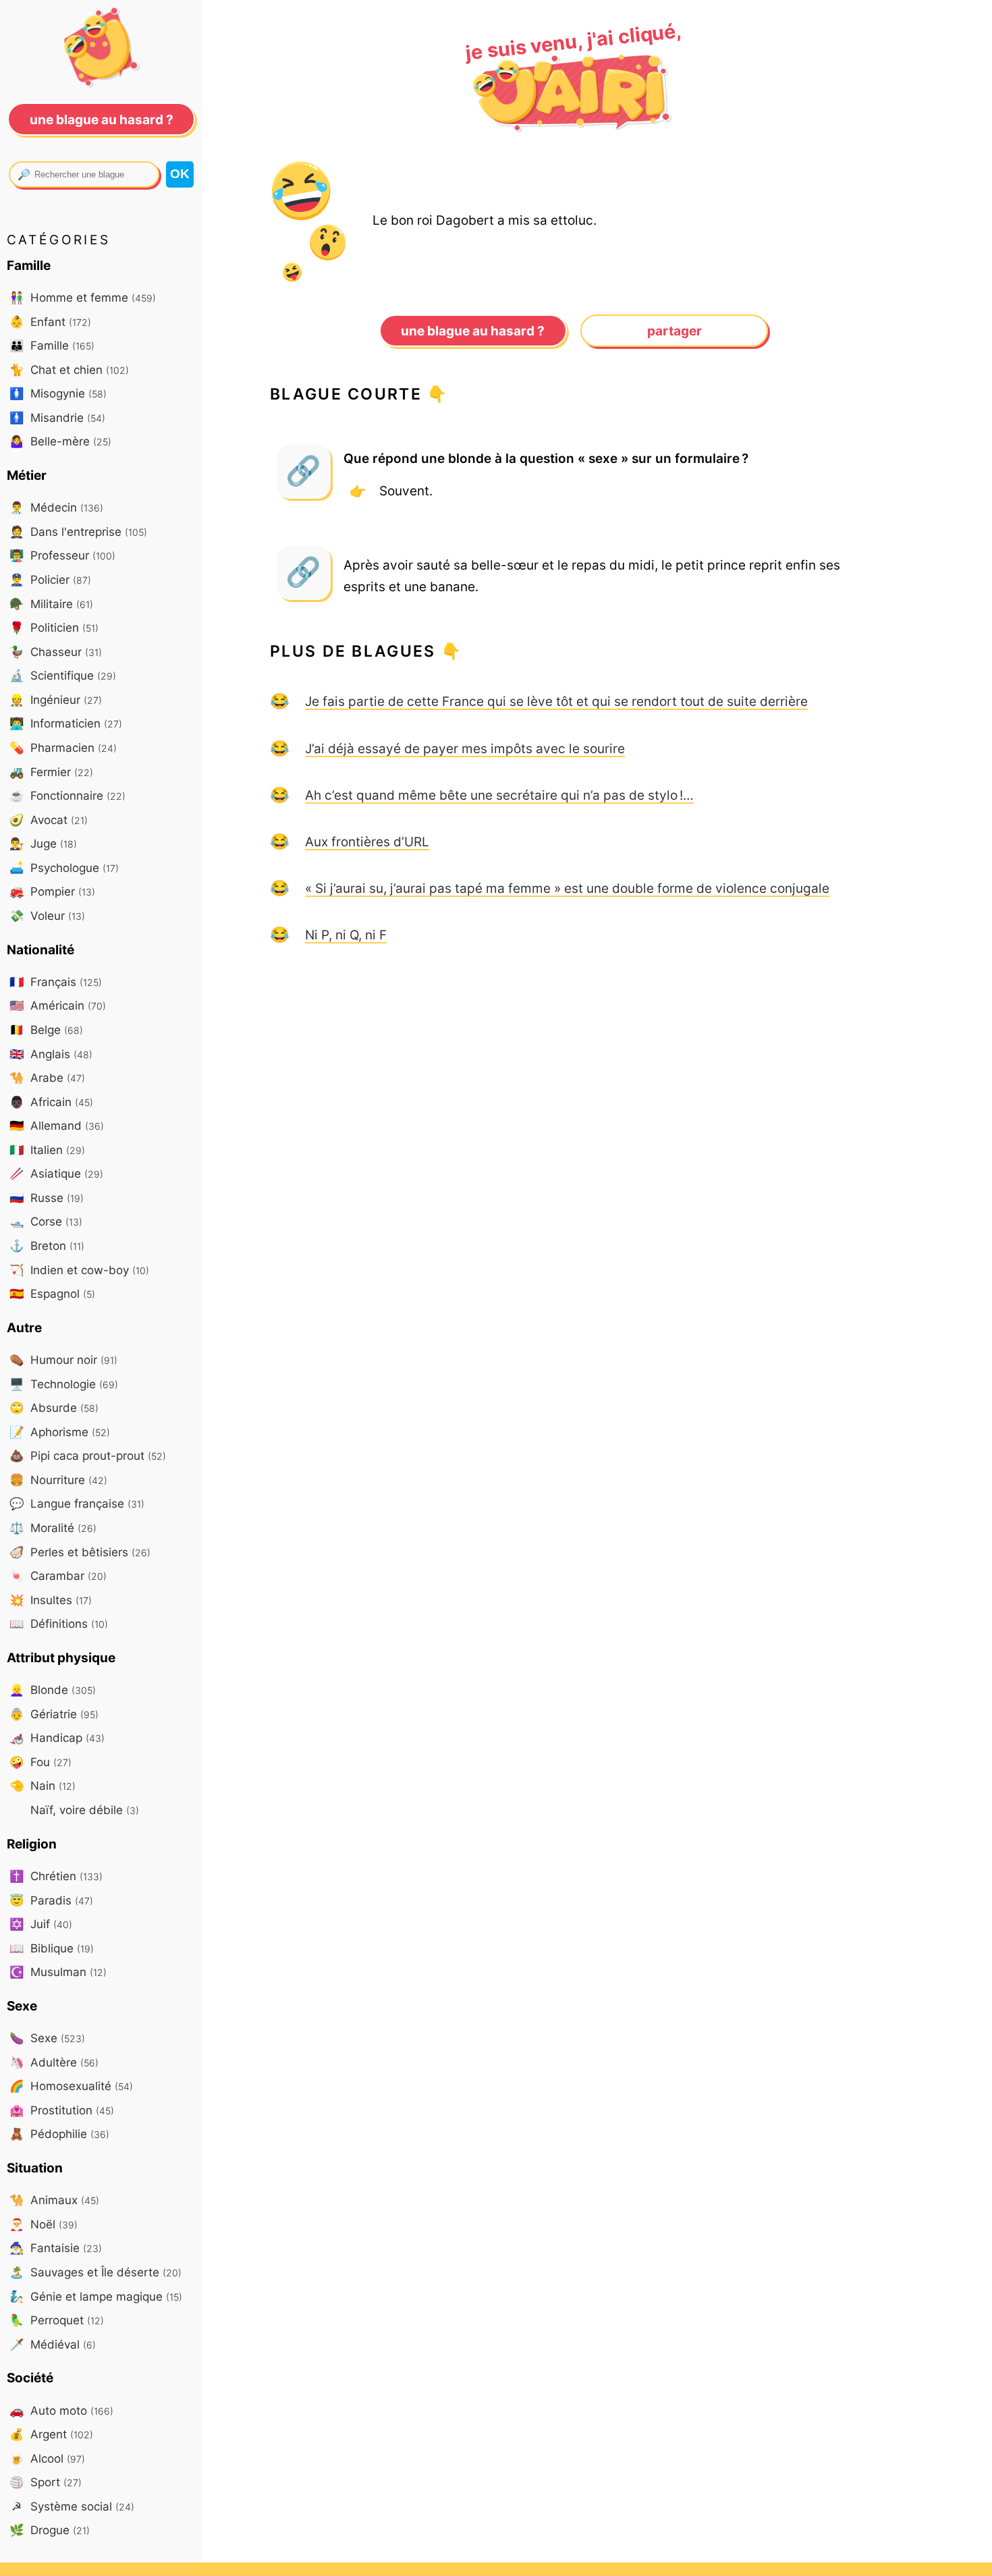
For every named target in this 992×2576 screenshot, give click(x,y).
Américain (58, 1005)
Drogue (50, 2530)
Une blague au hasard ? (473, 331)
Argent (51, 2434)
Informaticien (66, 723)
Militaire (51, 604)
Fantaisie (56, 2248)
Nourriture (58, 1480)
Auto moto (61, 2410)
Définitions (59, 1623)
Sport (46, 2482)
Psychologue (64, 868)
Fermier (51, 772)
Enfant (50, 322)
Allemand (57, 1125)
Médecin (56, 507)
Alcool (47, 2458)
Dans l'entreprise (78, 531)
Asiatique (56, 1173)
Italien (47, 1150)
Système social (73, 2506)
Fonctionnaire (67, 795)
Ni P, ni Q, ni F (346, 935)
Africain (51, 1102)
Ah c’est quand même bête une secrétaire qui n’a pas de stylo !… (499, 795)
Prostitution (62, 2110)
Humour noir (63, 1360)
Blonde (53, 1690)
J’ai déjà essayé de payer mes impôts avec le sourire (465, 748)
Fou (40, 1762)
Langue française (77, 1503)
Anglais (51, 1054)
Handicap (57, 1737)
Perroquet (57, 2320)
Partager (674, 331)
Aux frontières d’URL (367, 842)
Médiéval (53, 2344)
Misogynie (58, 393)
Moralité (53, 1528)
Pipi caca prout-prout (88, 1455)
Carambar (58, 1575)
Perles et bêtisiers (80, 1552)
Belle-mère (60, 441)
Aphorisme (60, 1432)
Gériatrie (54, 1714)
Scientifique (63, 675)
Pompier (52, 891)
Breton (47, 1245)
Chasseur (56, 652)
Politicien (54, 627)
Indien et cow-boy (79, 1270)
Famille (52, 345)
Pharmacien (63, 747)
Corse (46, 1221)
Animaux (54, 2200)
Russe (47, 1198)
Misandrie (57, 417)
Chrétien (56, 1876)
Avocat (49, 820)
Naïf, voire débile (83, 1810)
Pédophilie (59, 2134)
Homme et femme (83, 297)
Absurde (54, 1407)
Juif (41, 1924)
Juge (43, 843)
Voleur (47, 915)
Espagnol (52, 1293)
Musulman (58, 1972)
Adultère (54, 2062)
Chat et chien (69, 369)
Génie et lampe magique (96, 2296)
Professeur (62, 555)
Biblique (52, 1948)
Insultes (51, 1600)
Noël (44, 2224)
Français (56, 982)
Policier (50, 579)
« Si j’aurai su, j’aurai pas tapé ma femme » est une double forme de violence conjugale (567, 888)
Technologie (64, 1384)
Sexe (47, 2038)
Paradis (51, 1900)
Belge (46, 1030)
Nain (43, 1785)
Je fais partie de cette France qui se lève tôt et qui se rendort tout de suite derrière (556, 701)
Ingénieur (56, 700)
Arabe (47, 1077)
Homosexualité (71, 2086)
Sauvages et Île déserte (95, 2272)
